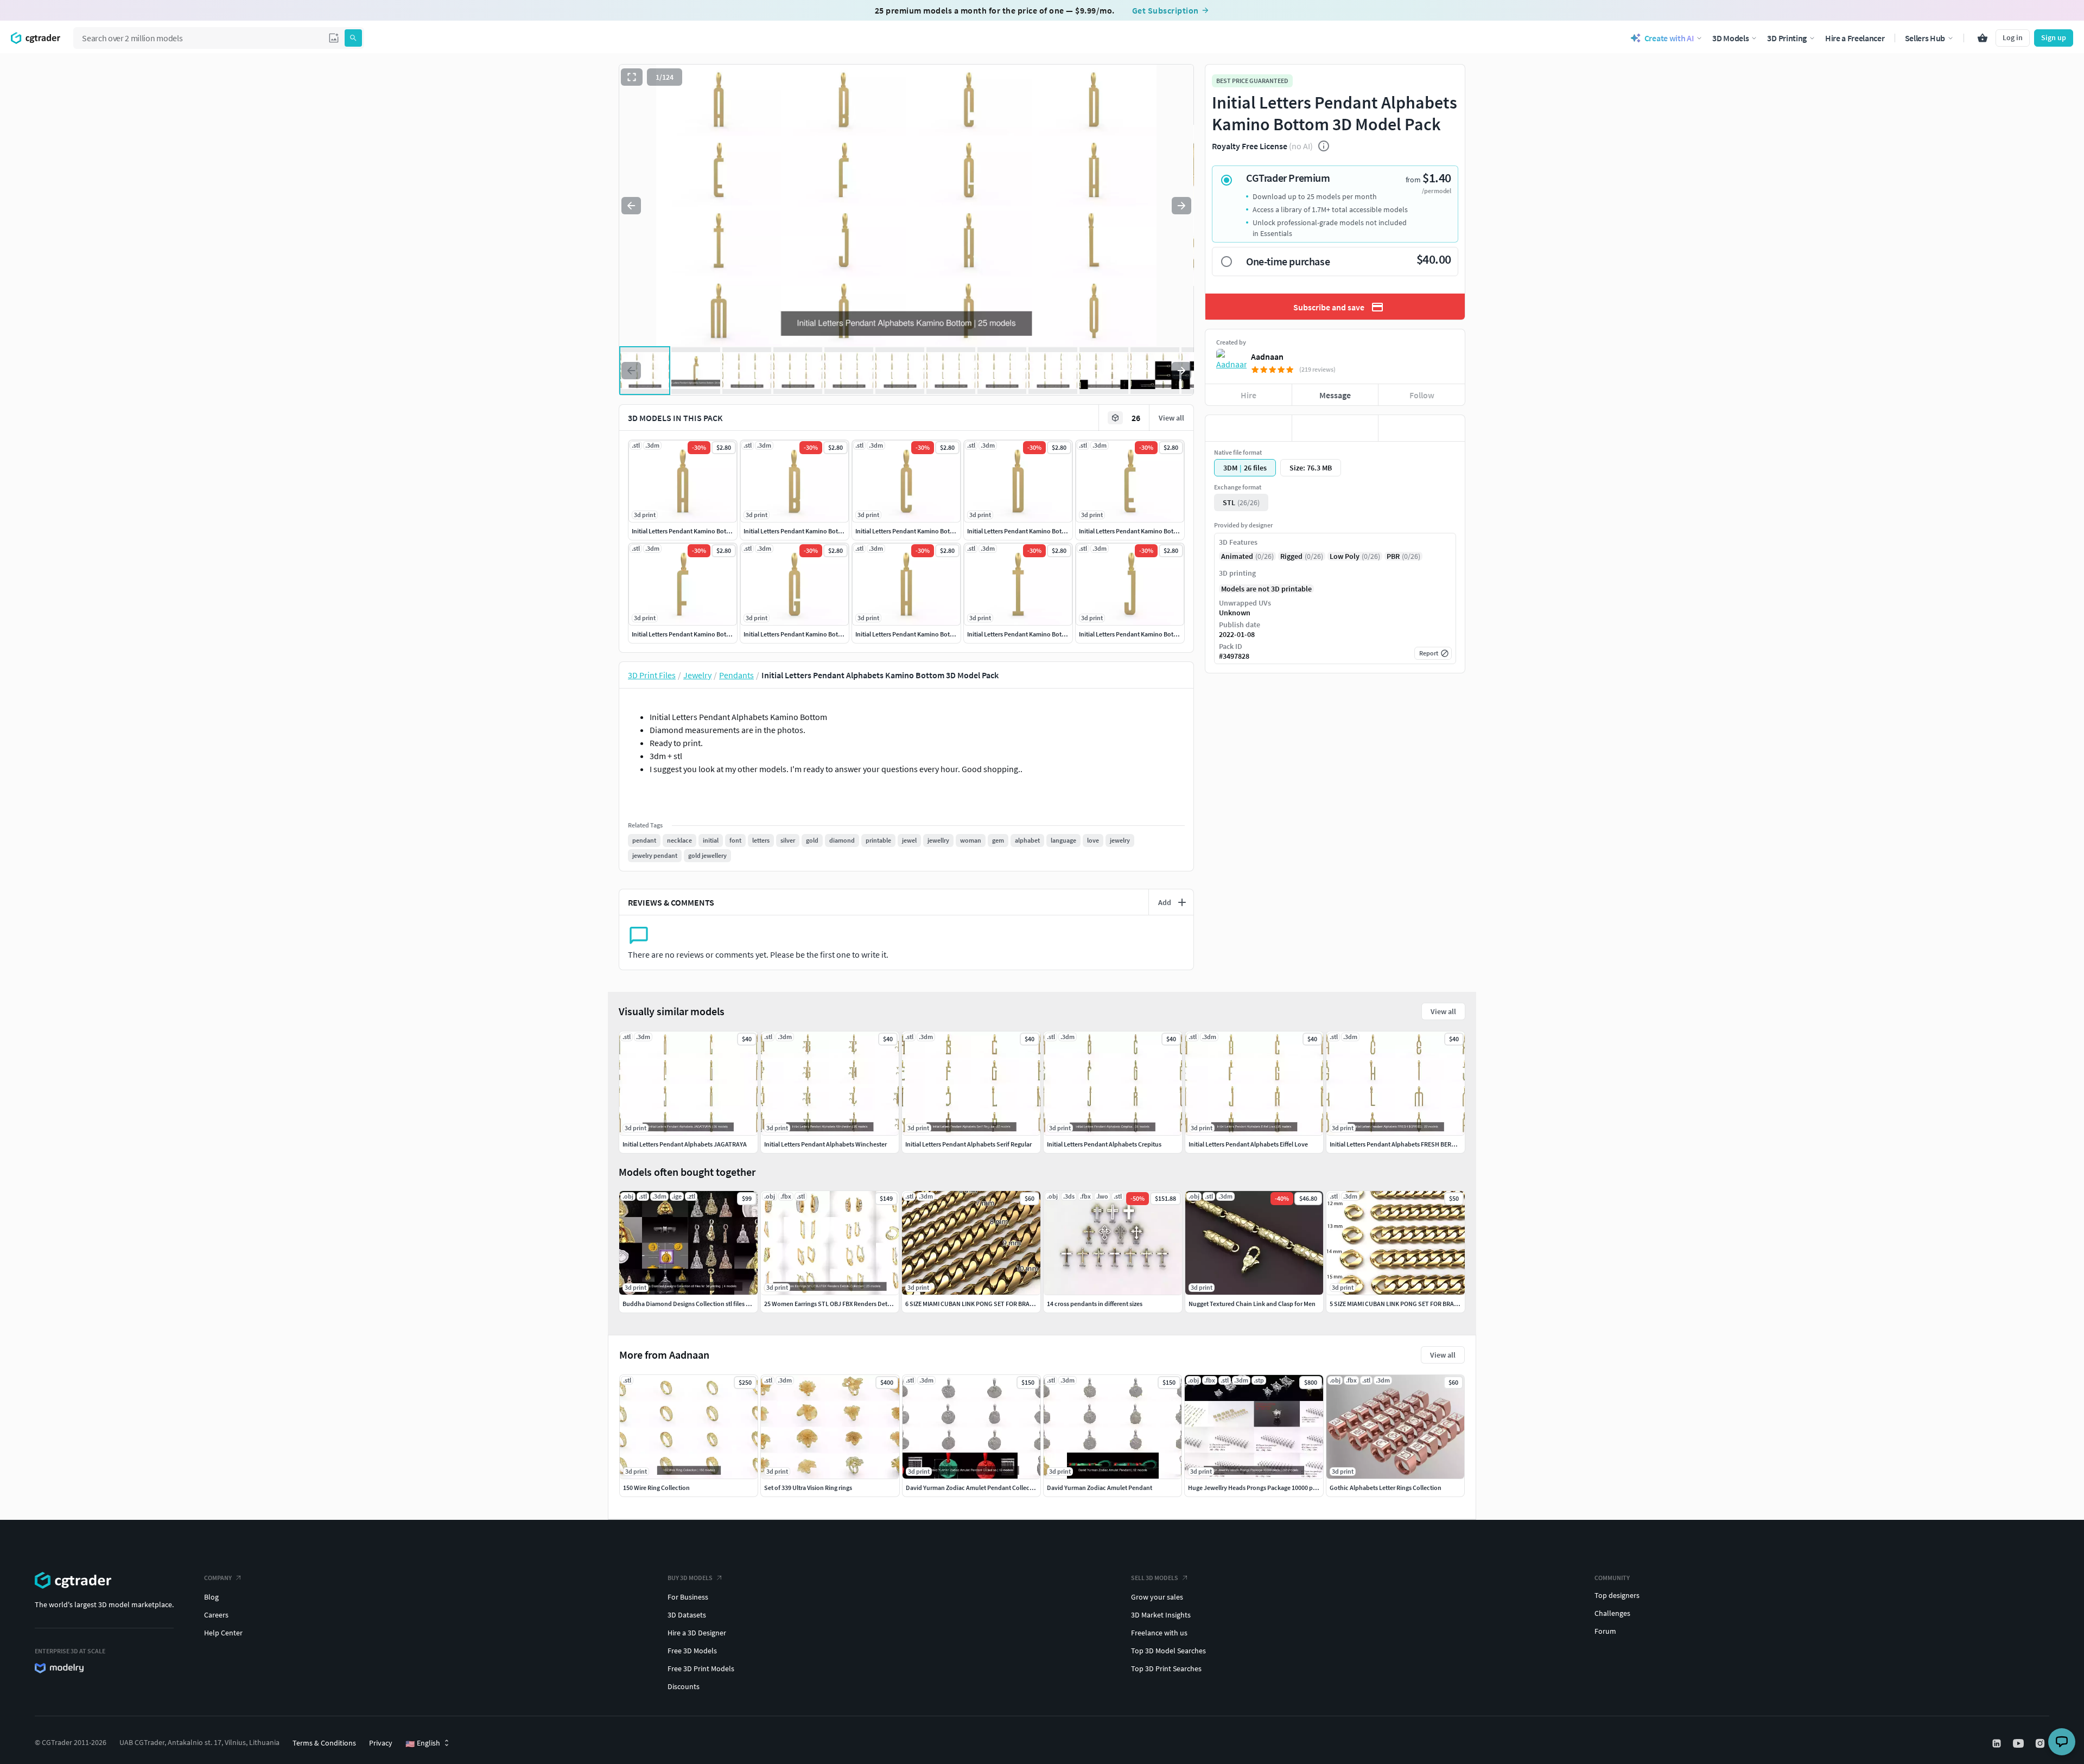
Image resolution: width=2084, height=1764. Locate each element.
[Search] (353, 38)
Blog (211, 1597)
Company (218, 1578)
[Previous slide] (631, 206)
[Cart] (1983, 38)
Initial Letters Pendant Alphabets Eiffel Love (1248, 1144)
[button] (334, 38)
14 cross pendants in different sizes (1095, 1304)
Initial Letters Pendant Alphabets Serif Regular (968, 1144)
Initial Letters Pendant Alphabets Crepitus (1104, 1144)
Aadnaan (1267, 356)
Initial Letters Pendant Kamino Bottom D (1023, 531)
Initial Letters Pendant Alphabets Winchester (825, 1144)
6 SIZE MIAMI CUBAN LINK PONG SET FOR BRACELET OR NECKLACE (996, 1304)
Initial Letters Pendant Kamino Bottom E (1134, 531)
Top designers (1617, 1595)
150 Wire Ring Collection (656, 1488)
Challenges (1612, 1613)
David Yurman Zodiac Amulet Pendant (1100, 1488)
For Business (688, 1597)
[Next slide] (1181, 206)
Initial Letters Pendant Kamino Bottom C (911, 531)
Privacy (381, 1743)
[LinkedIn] (1998, 1743)
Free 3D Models (692, 1651)
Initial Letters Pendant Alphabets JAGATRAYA (685, 1144)
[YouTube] (2019, 1743)
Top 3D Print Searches (1166, 1669)
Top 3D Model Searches (1168, 1651)
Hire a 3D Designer (697, 1633)
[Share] (1422, 428)
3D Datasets (687, 1615)
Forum (1605, 1631)
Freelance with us (1159, 1633)
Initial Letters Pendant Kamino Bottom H (911, 634)
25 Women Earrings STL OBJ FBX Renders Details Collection (845, 1304)
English (423, 1743)
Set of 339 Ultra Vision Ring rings (808, 1488)
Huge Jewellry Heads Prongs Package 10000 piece (1256, 1488)
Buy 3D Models (690, 1578)
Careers (216, 1615)
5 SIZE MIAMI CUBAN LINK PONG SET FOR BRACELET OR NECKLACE (1420, 1304)
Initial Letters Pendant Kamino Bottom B (799, 531)
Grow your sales (1157, 1597)
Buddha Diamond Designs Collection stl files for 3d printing (704, 1304)
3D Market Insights (1161, 1615)
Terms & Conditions (324, 1743)
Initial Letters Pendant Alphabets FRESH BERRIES (1397, 1144)
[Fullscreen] (632, 77)
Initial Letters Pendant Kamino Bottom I (1021, 634)
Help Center (223, 1633)
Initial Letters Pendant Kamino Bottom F (687, 634)
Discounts (684, 1686)
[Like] (1249, 428)
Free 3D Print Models (701, 1669)
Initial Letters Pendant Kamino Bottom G (799, 634)
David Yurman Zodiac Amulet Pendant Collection (973, 1488)
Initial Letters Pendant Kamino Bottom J (1134, 634)
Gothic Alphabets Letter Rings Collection (1386, 1488)
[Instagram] (2041, 1743)
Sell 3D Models (1155, 1578)
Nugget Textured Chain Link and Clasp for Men (1252, 1304)
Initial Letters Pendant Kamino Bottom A (687, 531)
